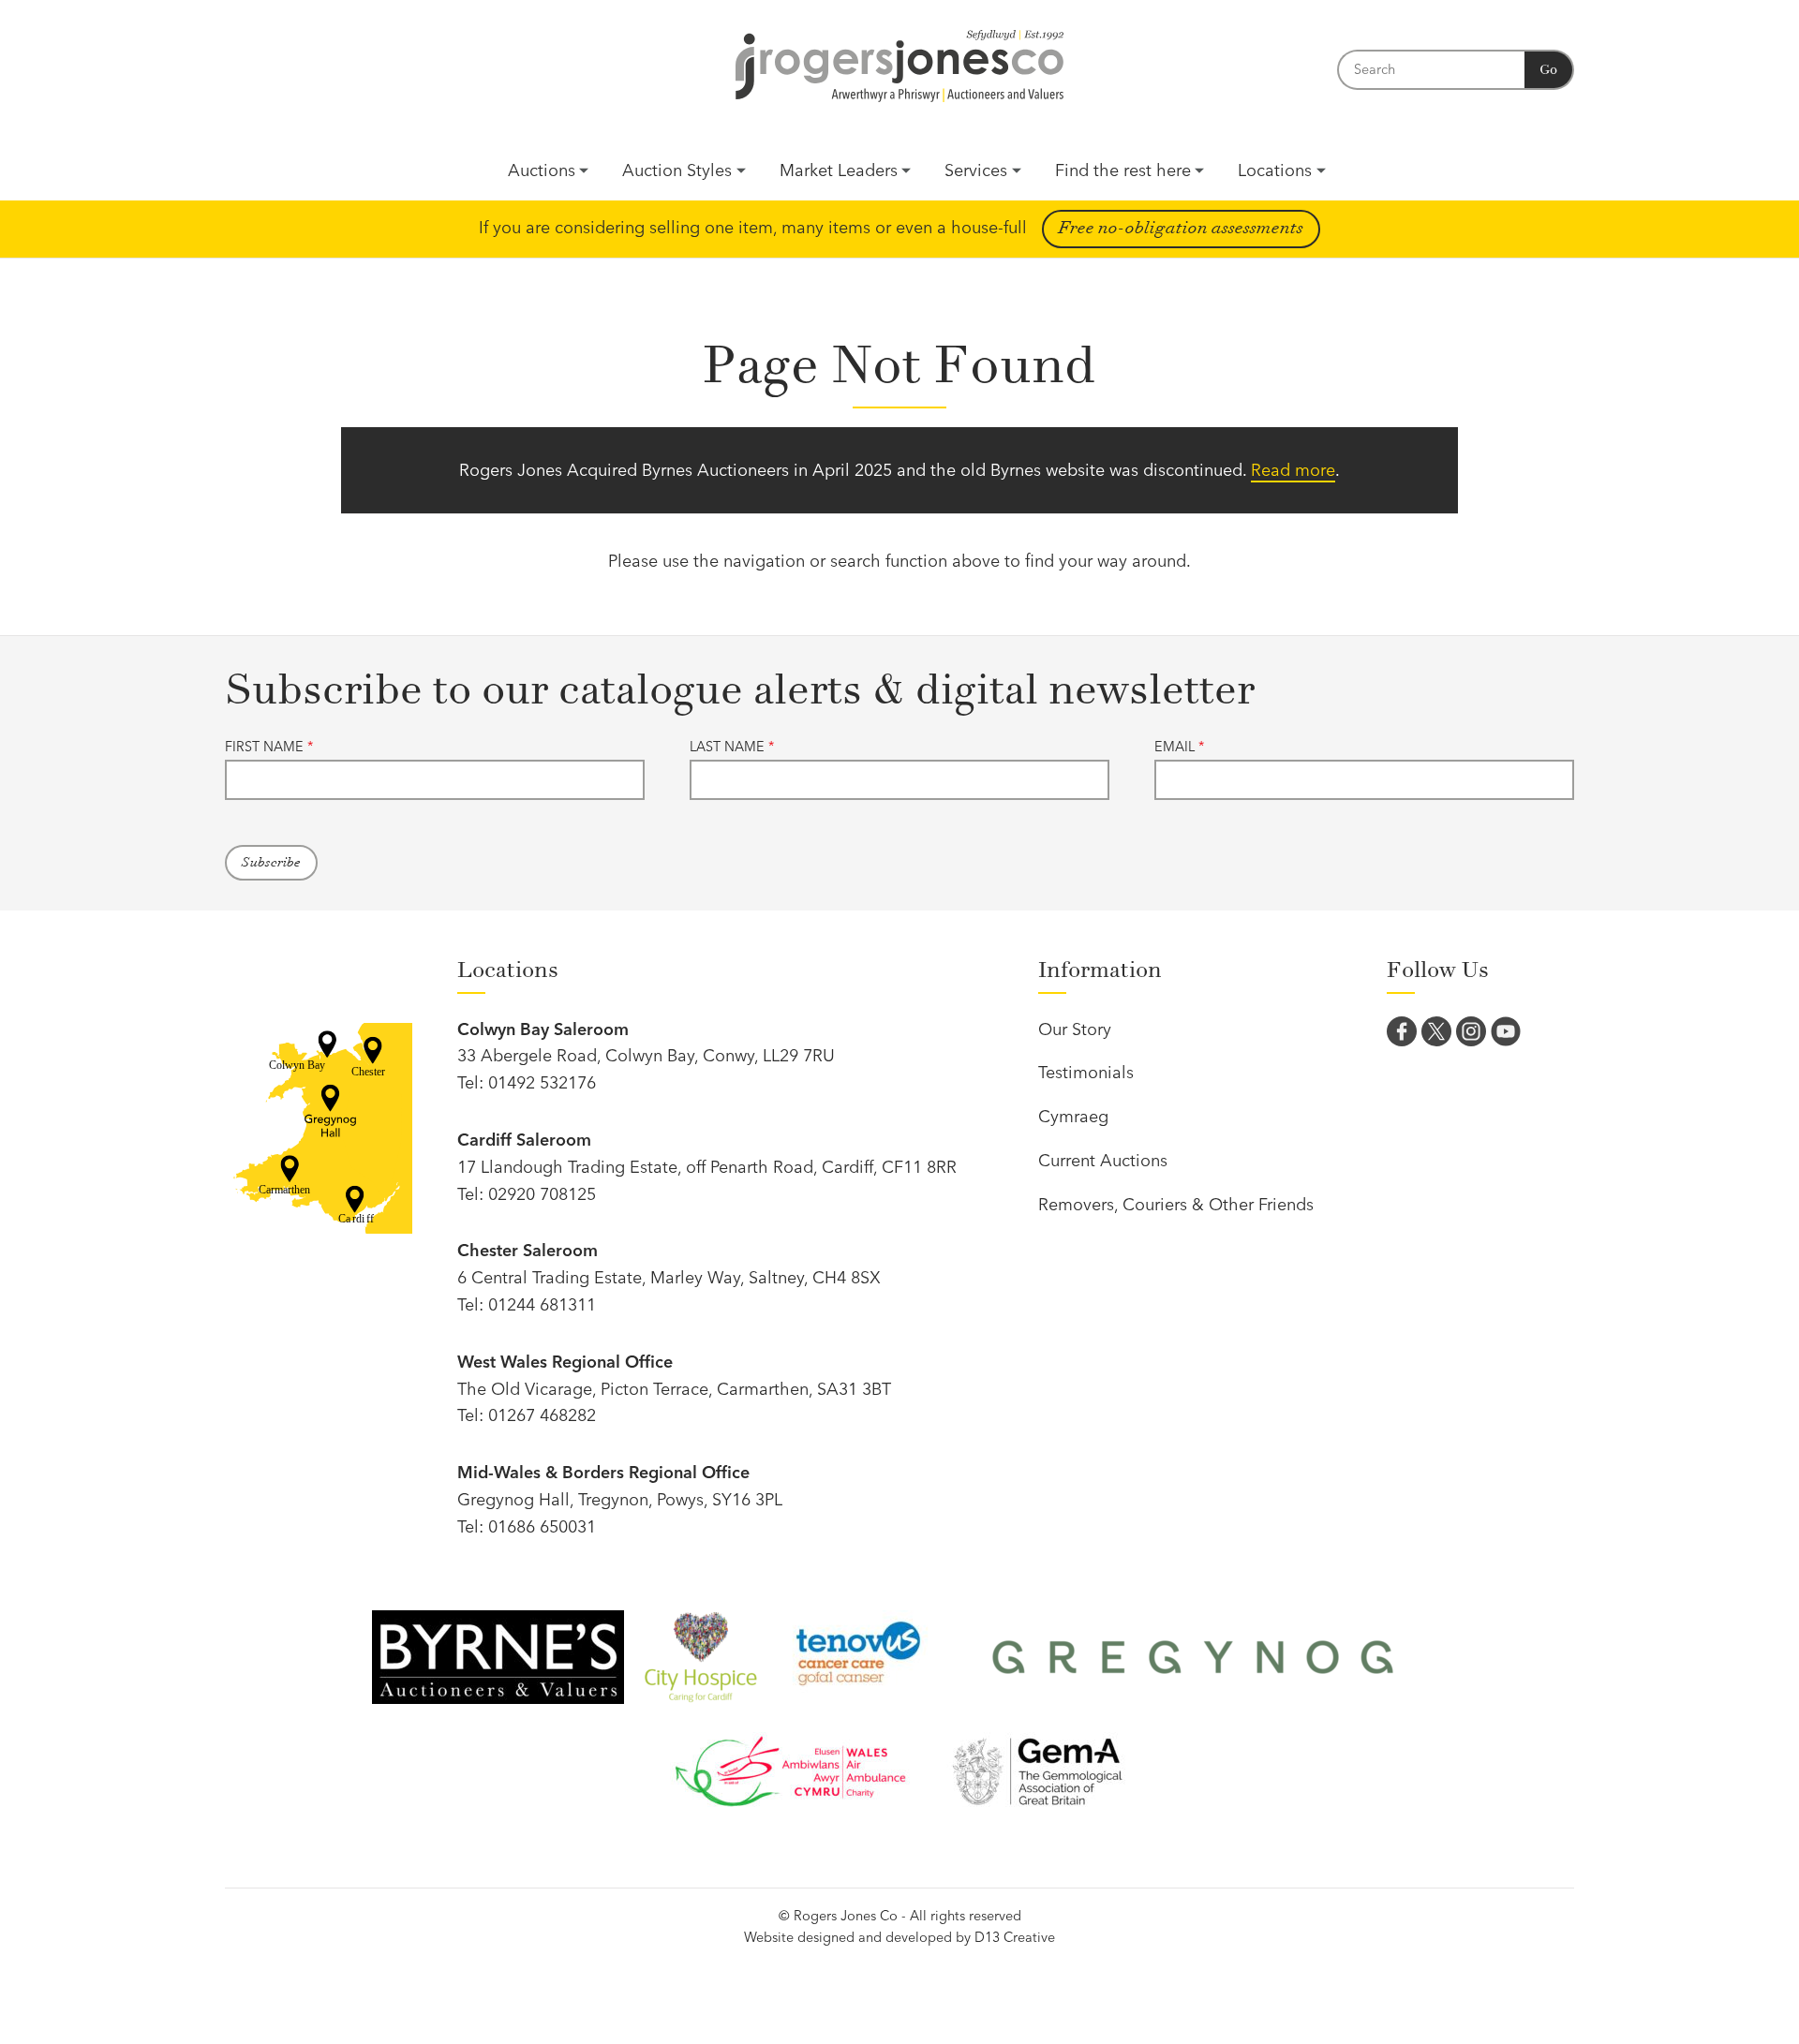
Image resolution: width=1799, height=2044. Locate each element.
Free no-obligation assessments (1181, 228)
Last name (732, 747)
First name (269, 747)
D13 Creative (1015, 1937)
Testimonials (1086, 1072)
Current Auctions (1103, 1160)
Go (1548, 70)
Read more (1293, 470)
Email (1179, 747)
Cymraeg (1073, 1116)
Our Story (1075, 1029)
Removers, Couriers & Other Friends (1176, 1204)
